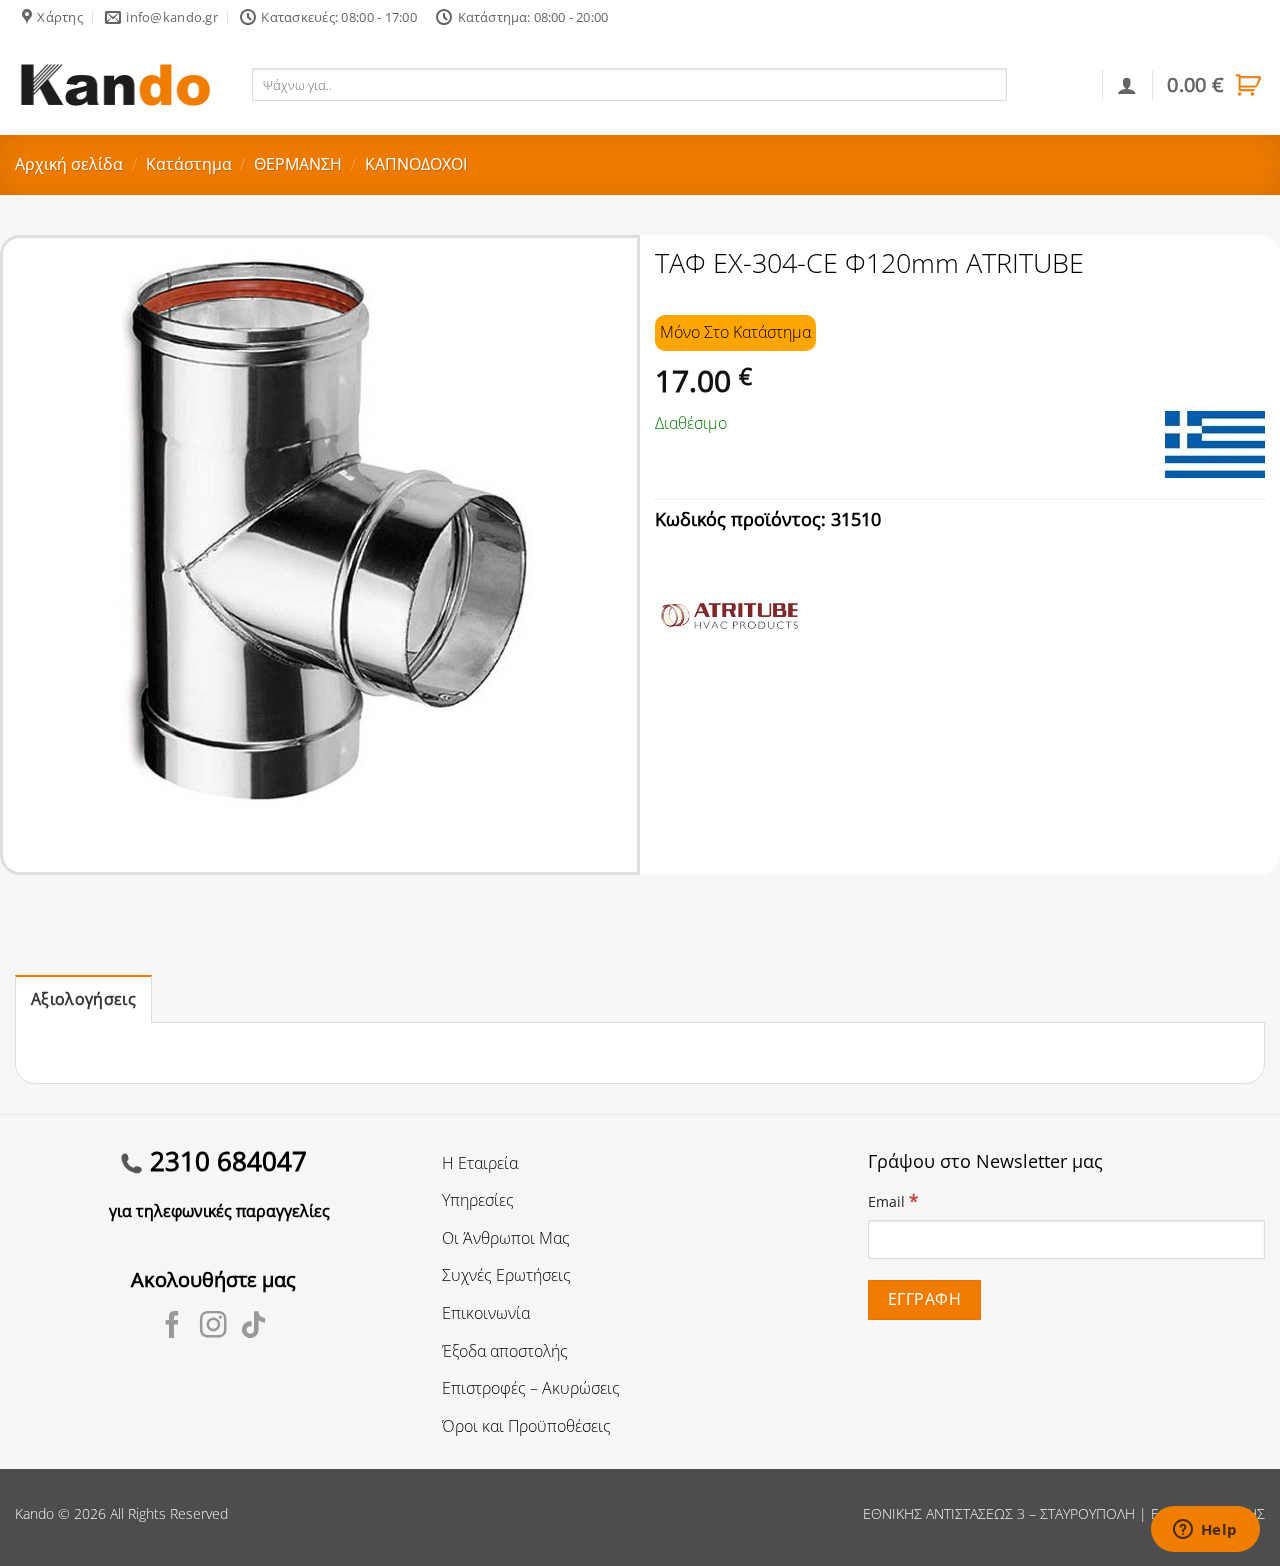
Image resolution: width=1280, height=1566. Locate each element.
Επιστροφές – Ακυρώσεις (531, 1388)
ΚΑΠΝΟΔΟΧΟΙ (416, 164)
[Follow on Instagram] (213, 1327)
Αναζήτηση (1050, 84)
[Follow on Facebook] (172, 1327)
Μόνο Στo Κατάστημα (735, 332)
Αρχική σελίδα (69, 164)
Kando (34, 1513)
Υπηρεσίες (478, 1200)
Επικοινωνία (486, 1313)
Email (893, 1200)
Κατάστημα (189, 164)
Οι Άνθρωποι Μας (506, 1238)
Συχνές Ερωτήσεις (506, 1275)
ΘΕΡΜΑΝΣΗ (298, 164)
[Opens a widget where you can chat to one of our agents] (1205, 1531)
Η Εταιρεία (480, 1163)
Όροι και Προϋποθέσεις (526, 1426)
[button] (1216, 85)
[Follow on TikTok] (253, 1327)
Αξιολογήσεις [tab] (83, 999)
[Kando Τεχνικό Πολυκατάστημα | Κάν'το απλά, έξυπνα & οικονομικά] (115, 84)
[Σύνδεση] (1127, 85)
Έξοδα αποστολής (505, 1351)
